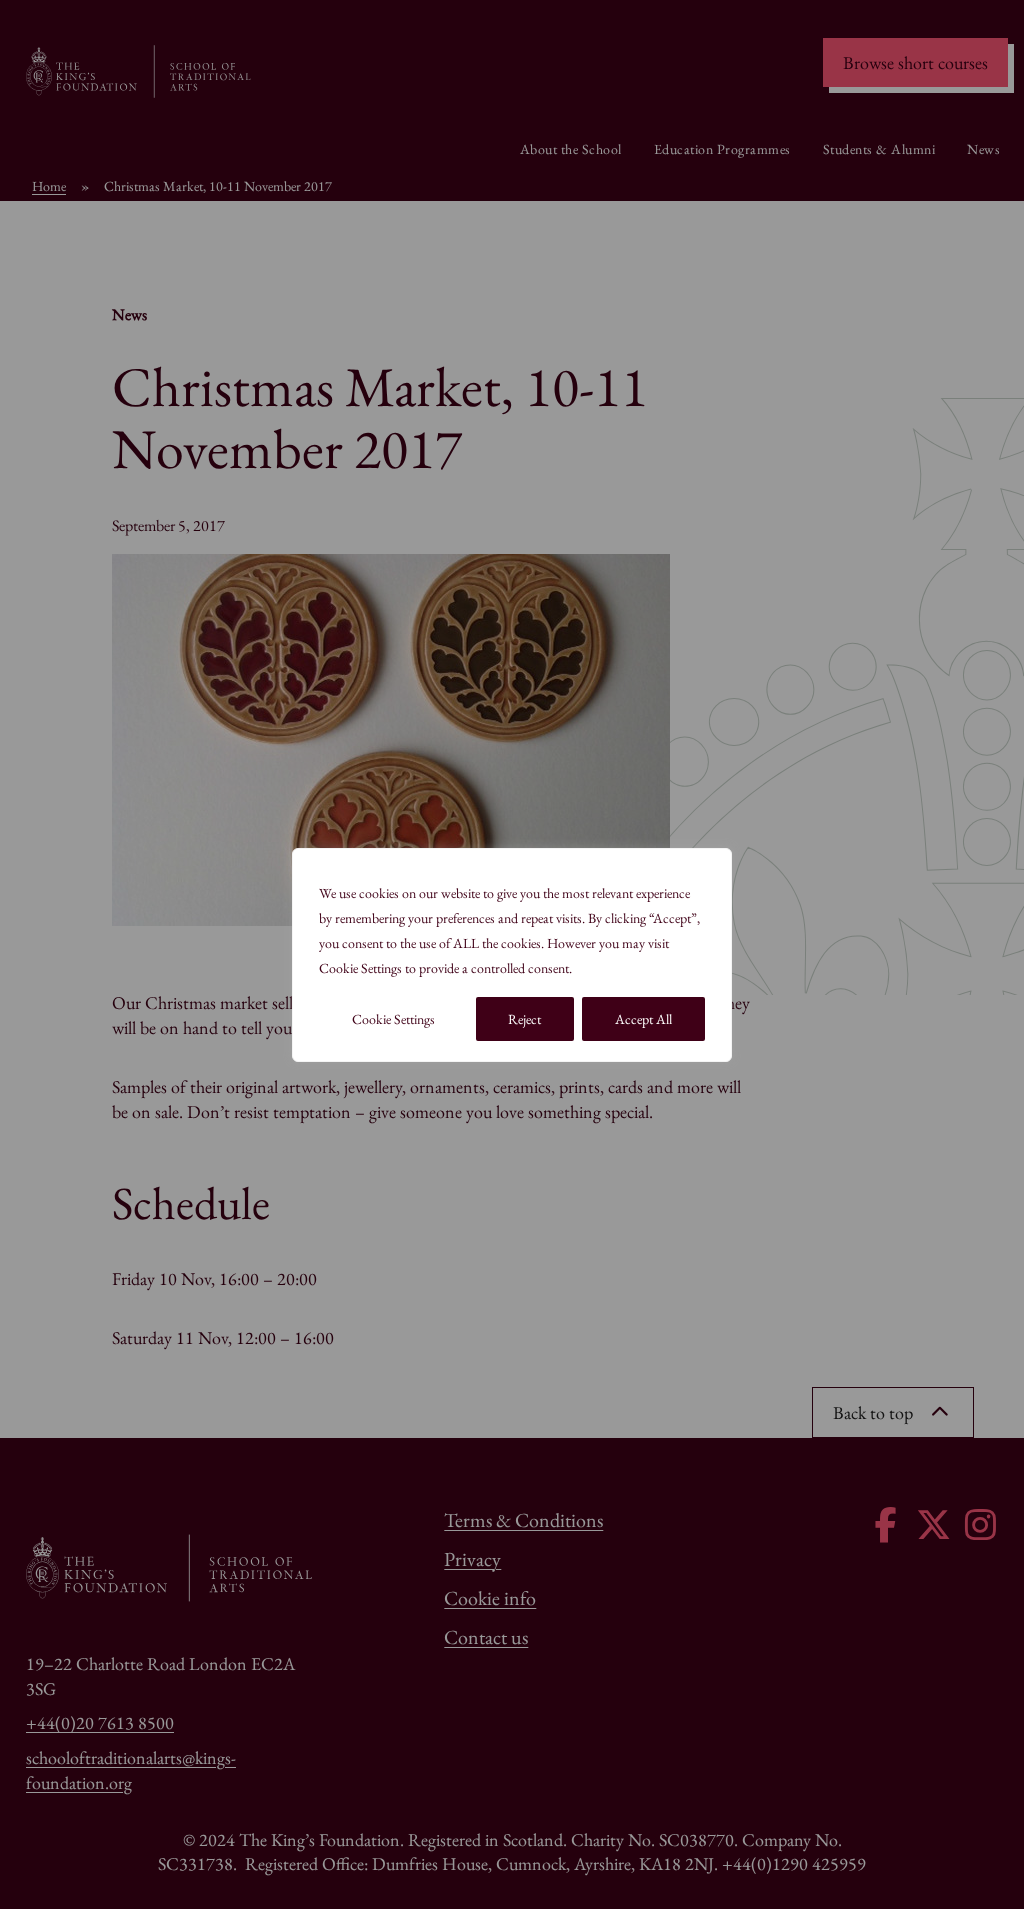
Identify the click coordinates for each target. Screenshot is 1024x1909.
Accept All (643, 1019)
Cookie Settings (393, 1019)
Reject (524, 1019)
